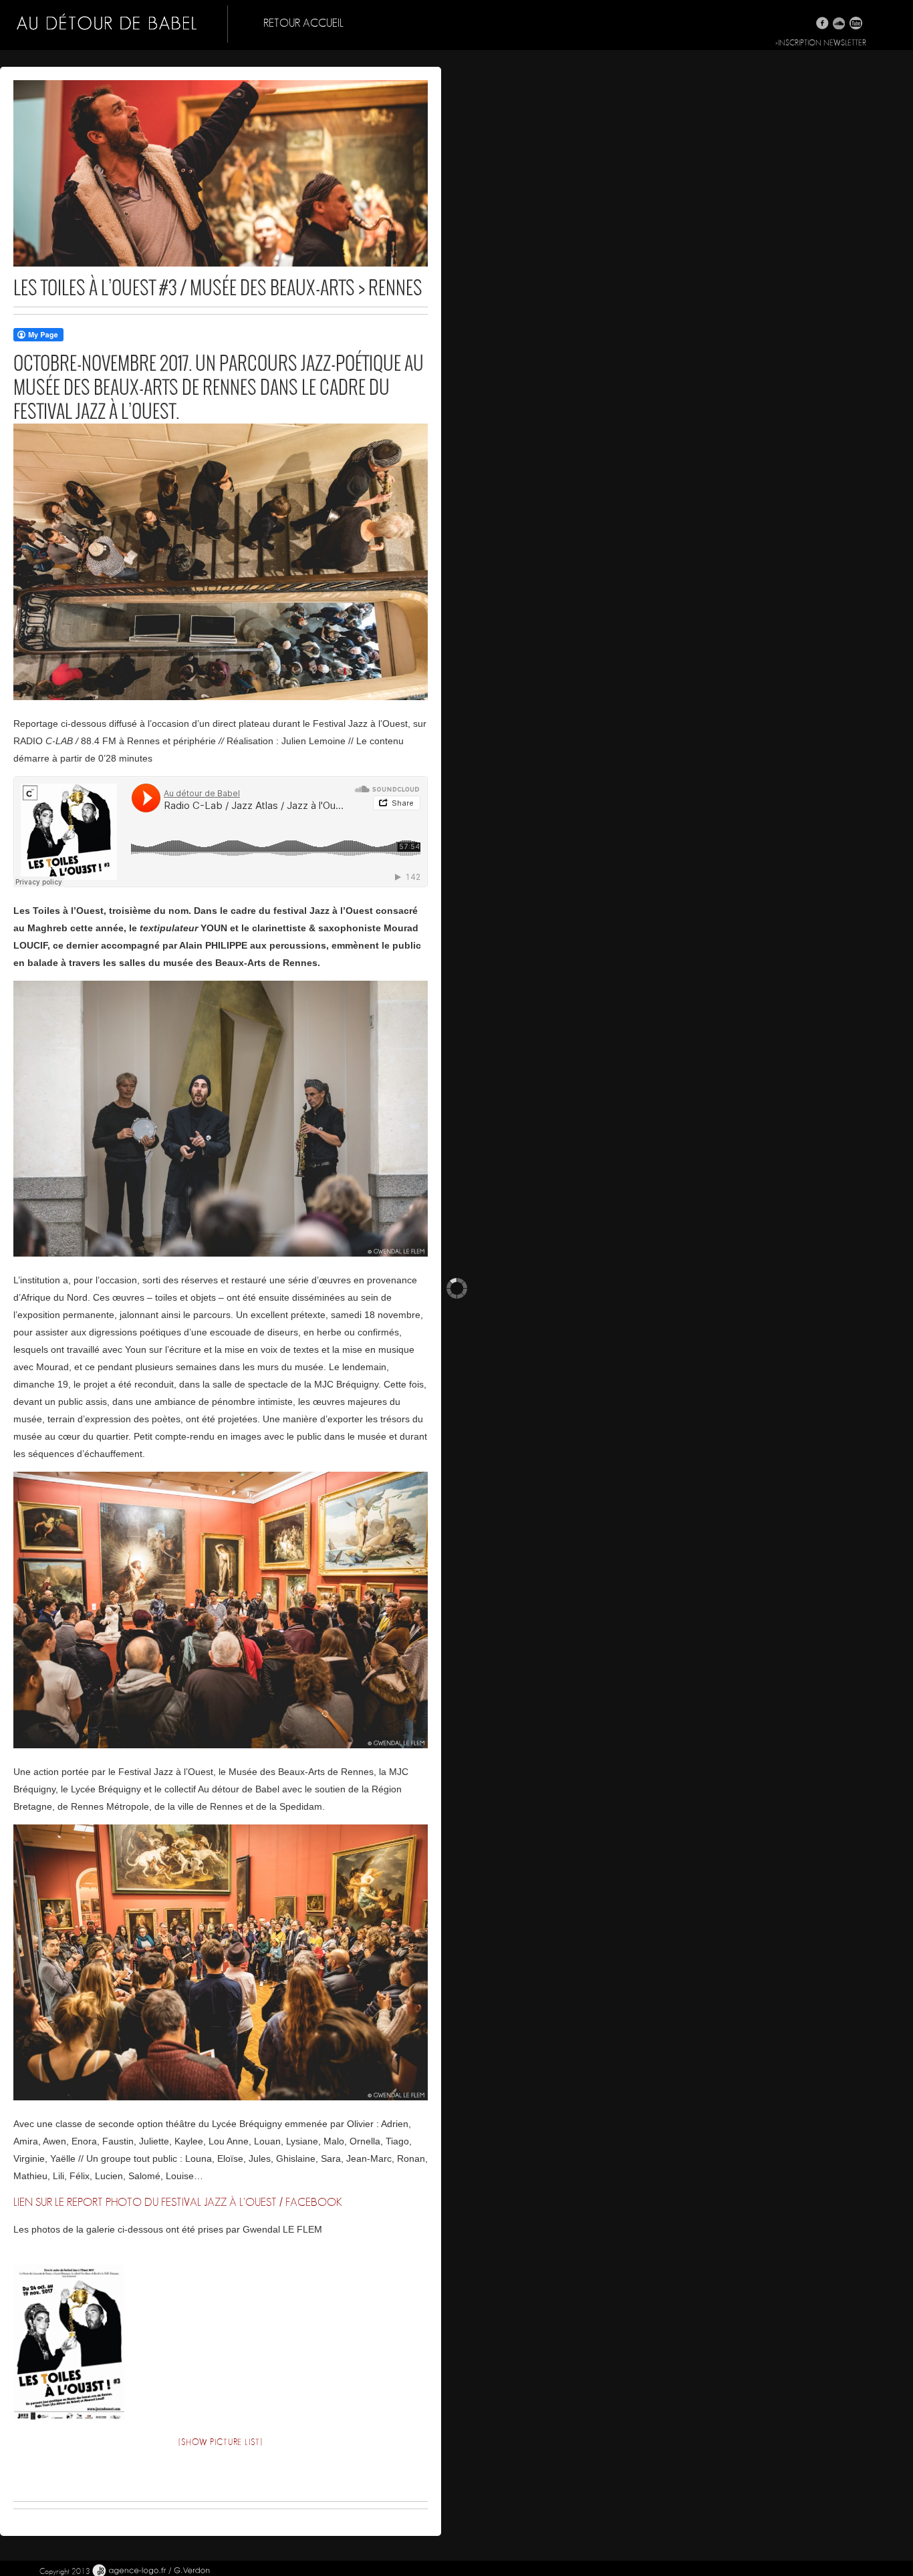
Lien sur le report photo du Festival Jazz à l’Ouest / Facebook (178, 2202)
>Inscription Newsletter (821, 43)
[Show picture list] (220, 2443)
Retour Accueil (303, 23)
